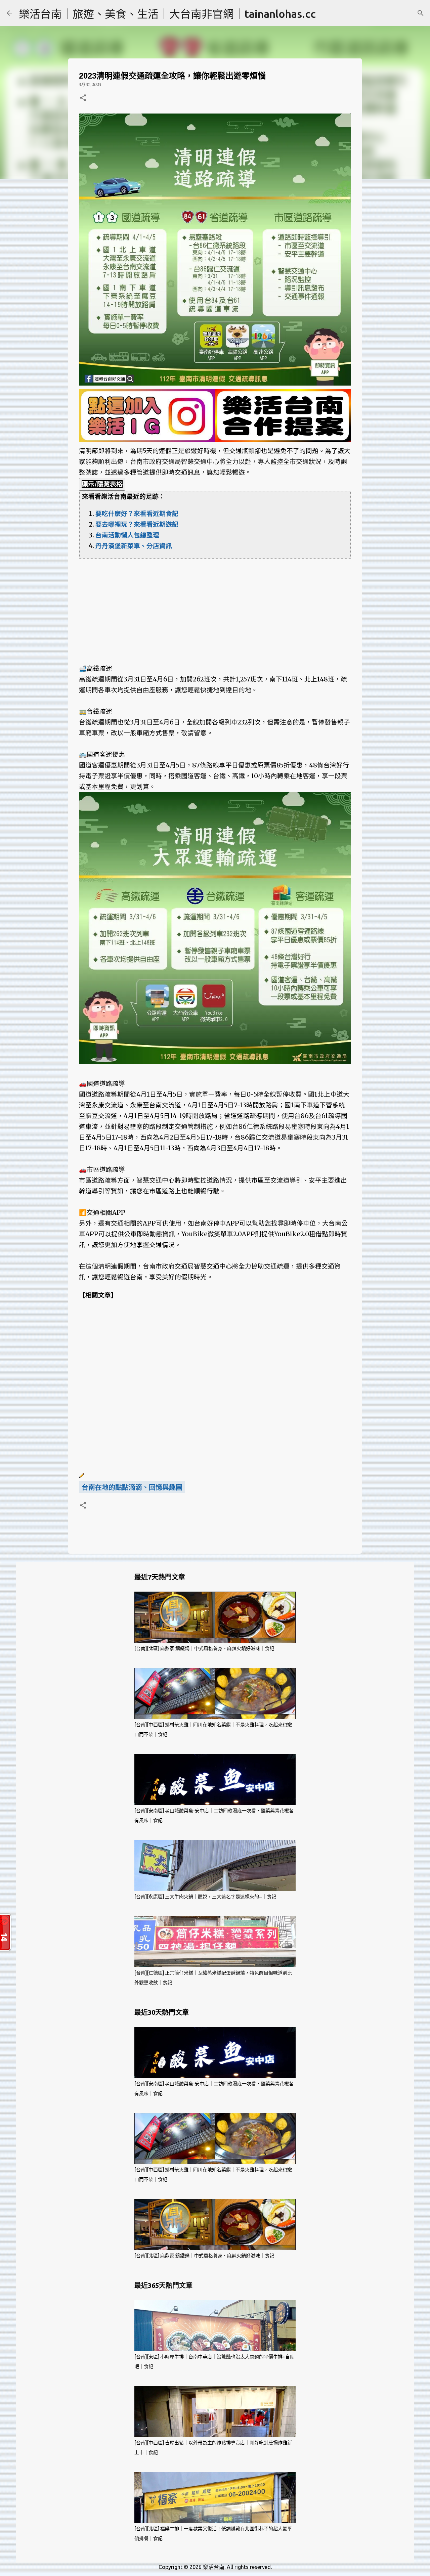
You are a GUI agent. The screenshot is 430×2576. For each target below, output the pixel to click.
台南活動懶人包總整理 (127, 535)
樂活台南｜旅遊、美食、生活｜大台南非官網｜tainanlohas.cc (167, 14)
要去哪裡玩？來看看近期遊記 (137, 524)
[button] (83, 98)
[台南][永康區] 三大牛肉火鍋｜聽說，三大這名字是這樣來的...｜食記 (205, 1897)
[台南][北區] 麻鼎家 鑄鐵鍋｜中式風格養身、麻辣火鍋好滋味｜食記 (204, 1648)
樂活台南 (214, 2567)
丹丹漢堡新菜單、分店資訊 (134, 546)
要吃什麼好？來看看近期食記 (137, 514)
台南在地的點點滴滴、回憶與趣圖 (132, 1487)
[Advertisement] (215, 606)
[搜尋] (421, 13)
